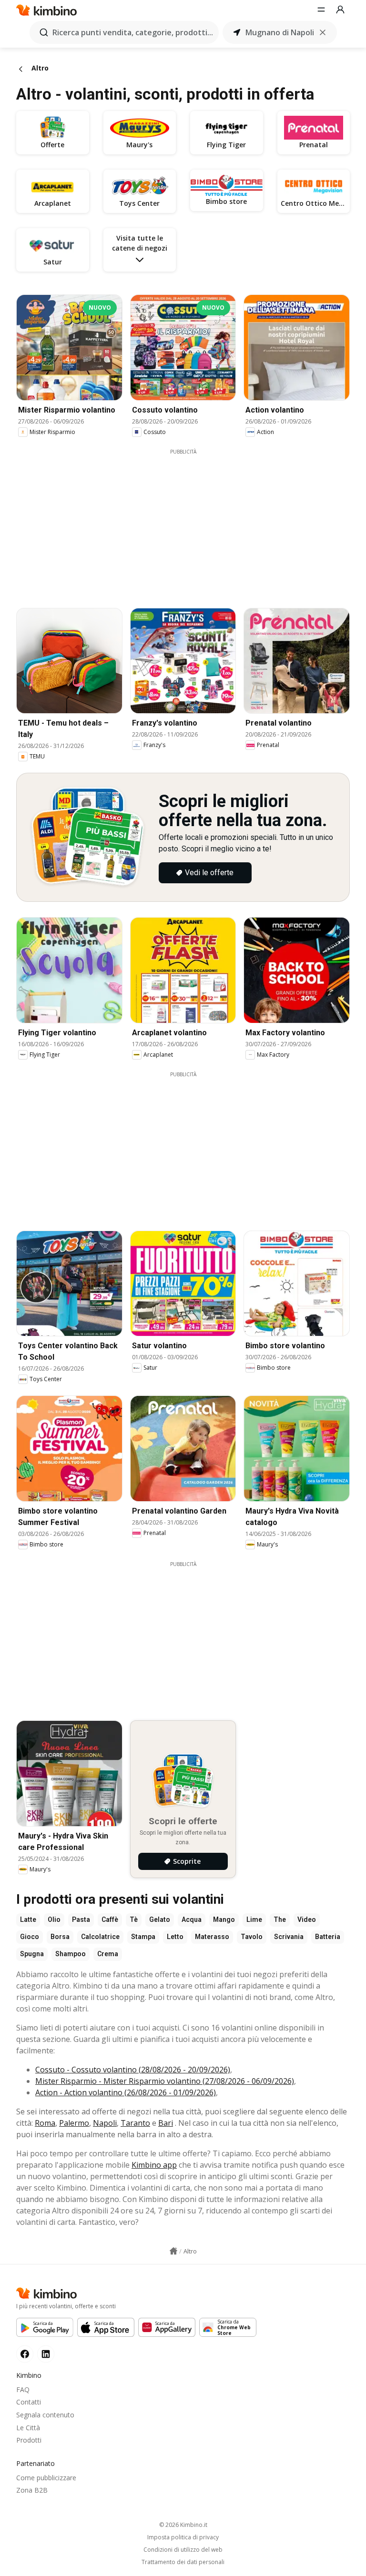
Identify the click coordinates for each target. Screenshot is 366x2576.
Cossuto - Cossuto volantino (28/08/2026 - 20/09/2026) (133, 2070)
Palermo (74, 2123)
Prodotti (29, 2440)
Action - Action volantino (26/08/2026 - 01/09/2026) (126, 2092)
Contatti (29, 2402)
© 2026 (183, 2525)
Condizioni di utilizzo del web (183, 2550)
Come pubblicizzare (46, 2478)
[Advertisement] (190, 522)
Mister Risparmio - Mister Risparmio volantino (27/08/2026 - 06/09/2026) (165, 2081)
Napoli (105, 2123)
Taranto (135, 2123)
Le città (28, 2428)
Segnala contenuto (45, 2415)
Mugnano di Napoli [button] (280, 32)
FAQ (23, 2389)
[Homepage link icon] (173, 2251)
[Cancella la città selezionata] (323, 32)
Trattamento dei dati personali (183, 2562)
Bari (166, 2123)
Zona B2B (32, 2490)
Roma (45, 2123)
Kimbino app (154, 2165)
